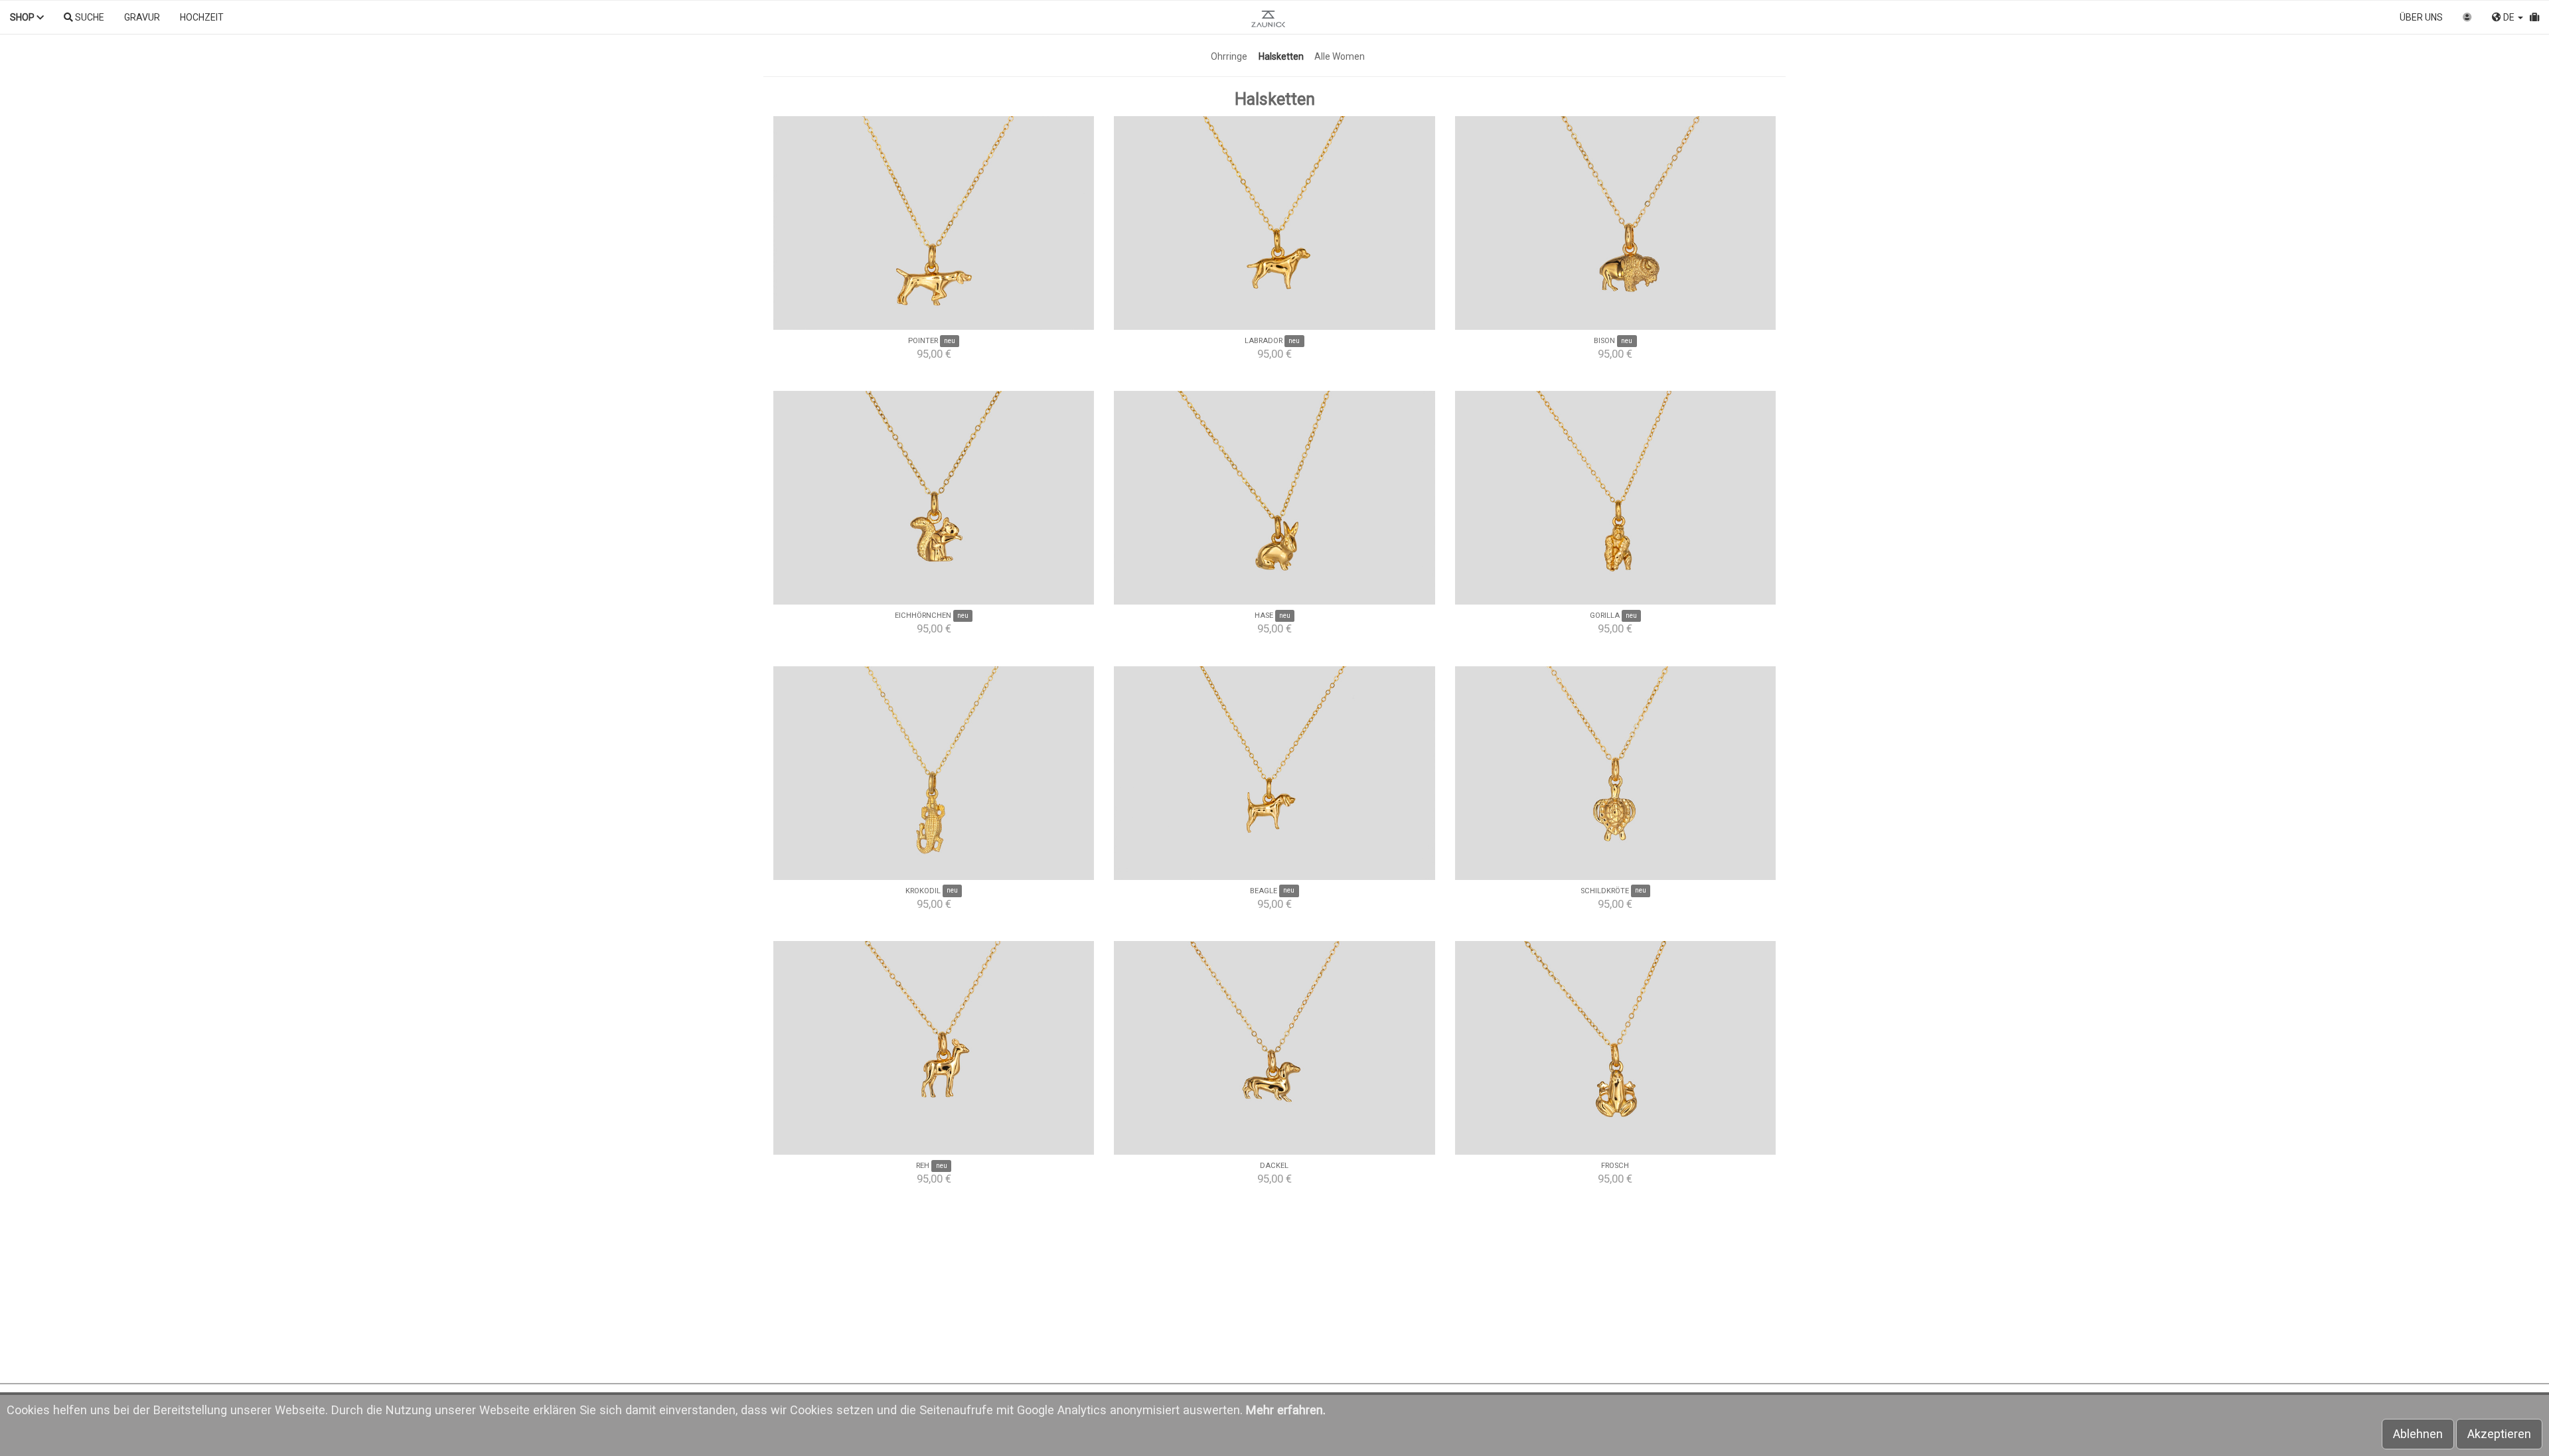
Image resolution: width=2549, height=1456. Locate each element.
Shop (23, 17)
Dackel (1274, 1166)
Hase (1264, 616)
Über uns (2421, 17)
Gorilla (1605, 616)
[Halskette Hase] (1274, 498)
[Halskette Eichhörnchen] (934, 498)
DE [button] (2509, 17)
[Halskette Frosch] (1615, 1048)
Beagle (1264, 891)
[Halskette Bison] (1615, 223)
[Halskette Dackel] (1274, 1048)
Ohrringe (1229, 56)
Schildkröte (1605, 891)
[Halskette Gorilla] (1615, 498)
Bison (1604, 341)
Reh (923, 1166)
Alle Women (1340, 56)
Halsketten (1281, 56)
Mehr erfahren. (1286, 1410)
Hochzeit (202, 17)
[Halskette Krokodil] (934, 773)
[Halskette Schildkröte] (1615, 773)
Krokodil (923, 891)
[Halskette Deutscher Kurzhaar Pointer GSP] (934, 223)
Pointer (923, 341)
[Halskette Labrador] (1274, 223)
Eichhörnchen (923, 616)
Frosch (1615, 1166)
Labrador (1264, 341)
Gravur (142, 17)
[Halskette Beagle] (1274, 773)
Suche (89, 17)
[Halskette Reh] (934, 1048)
